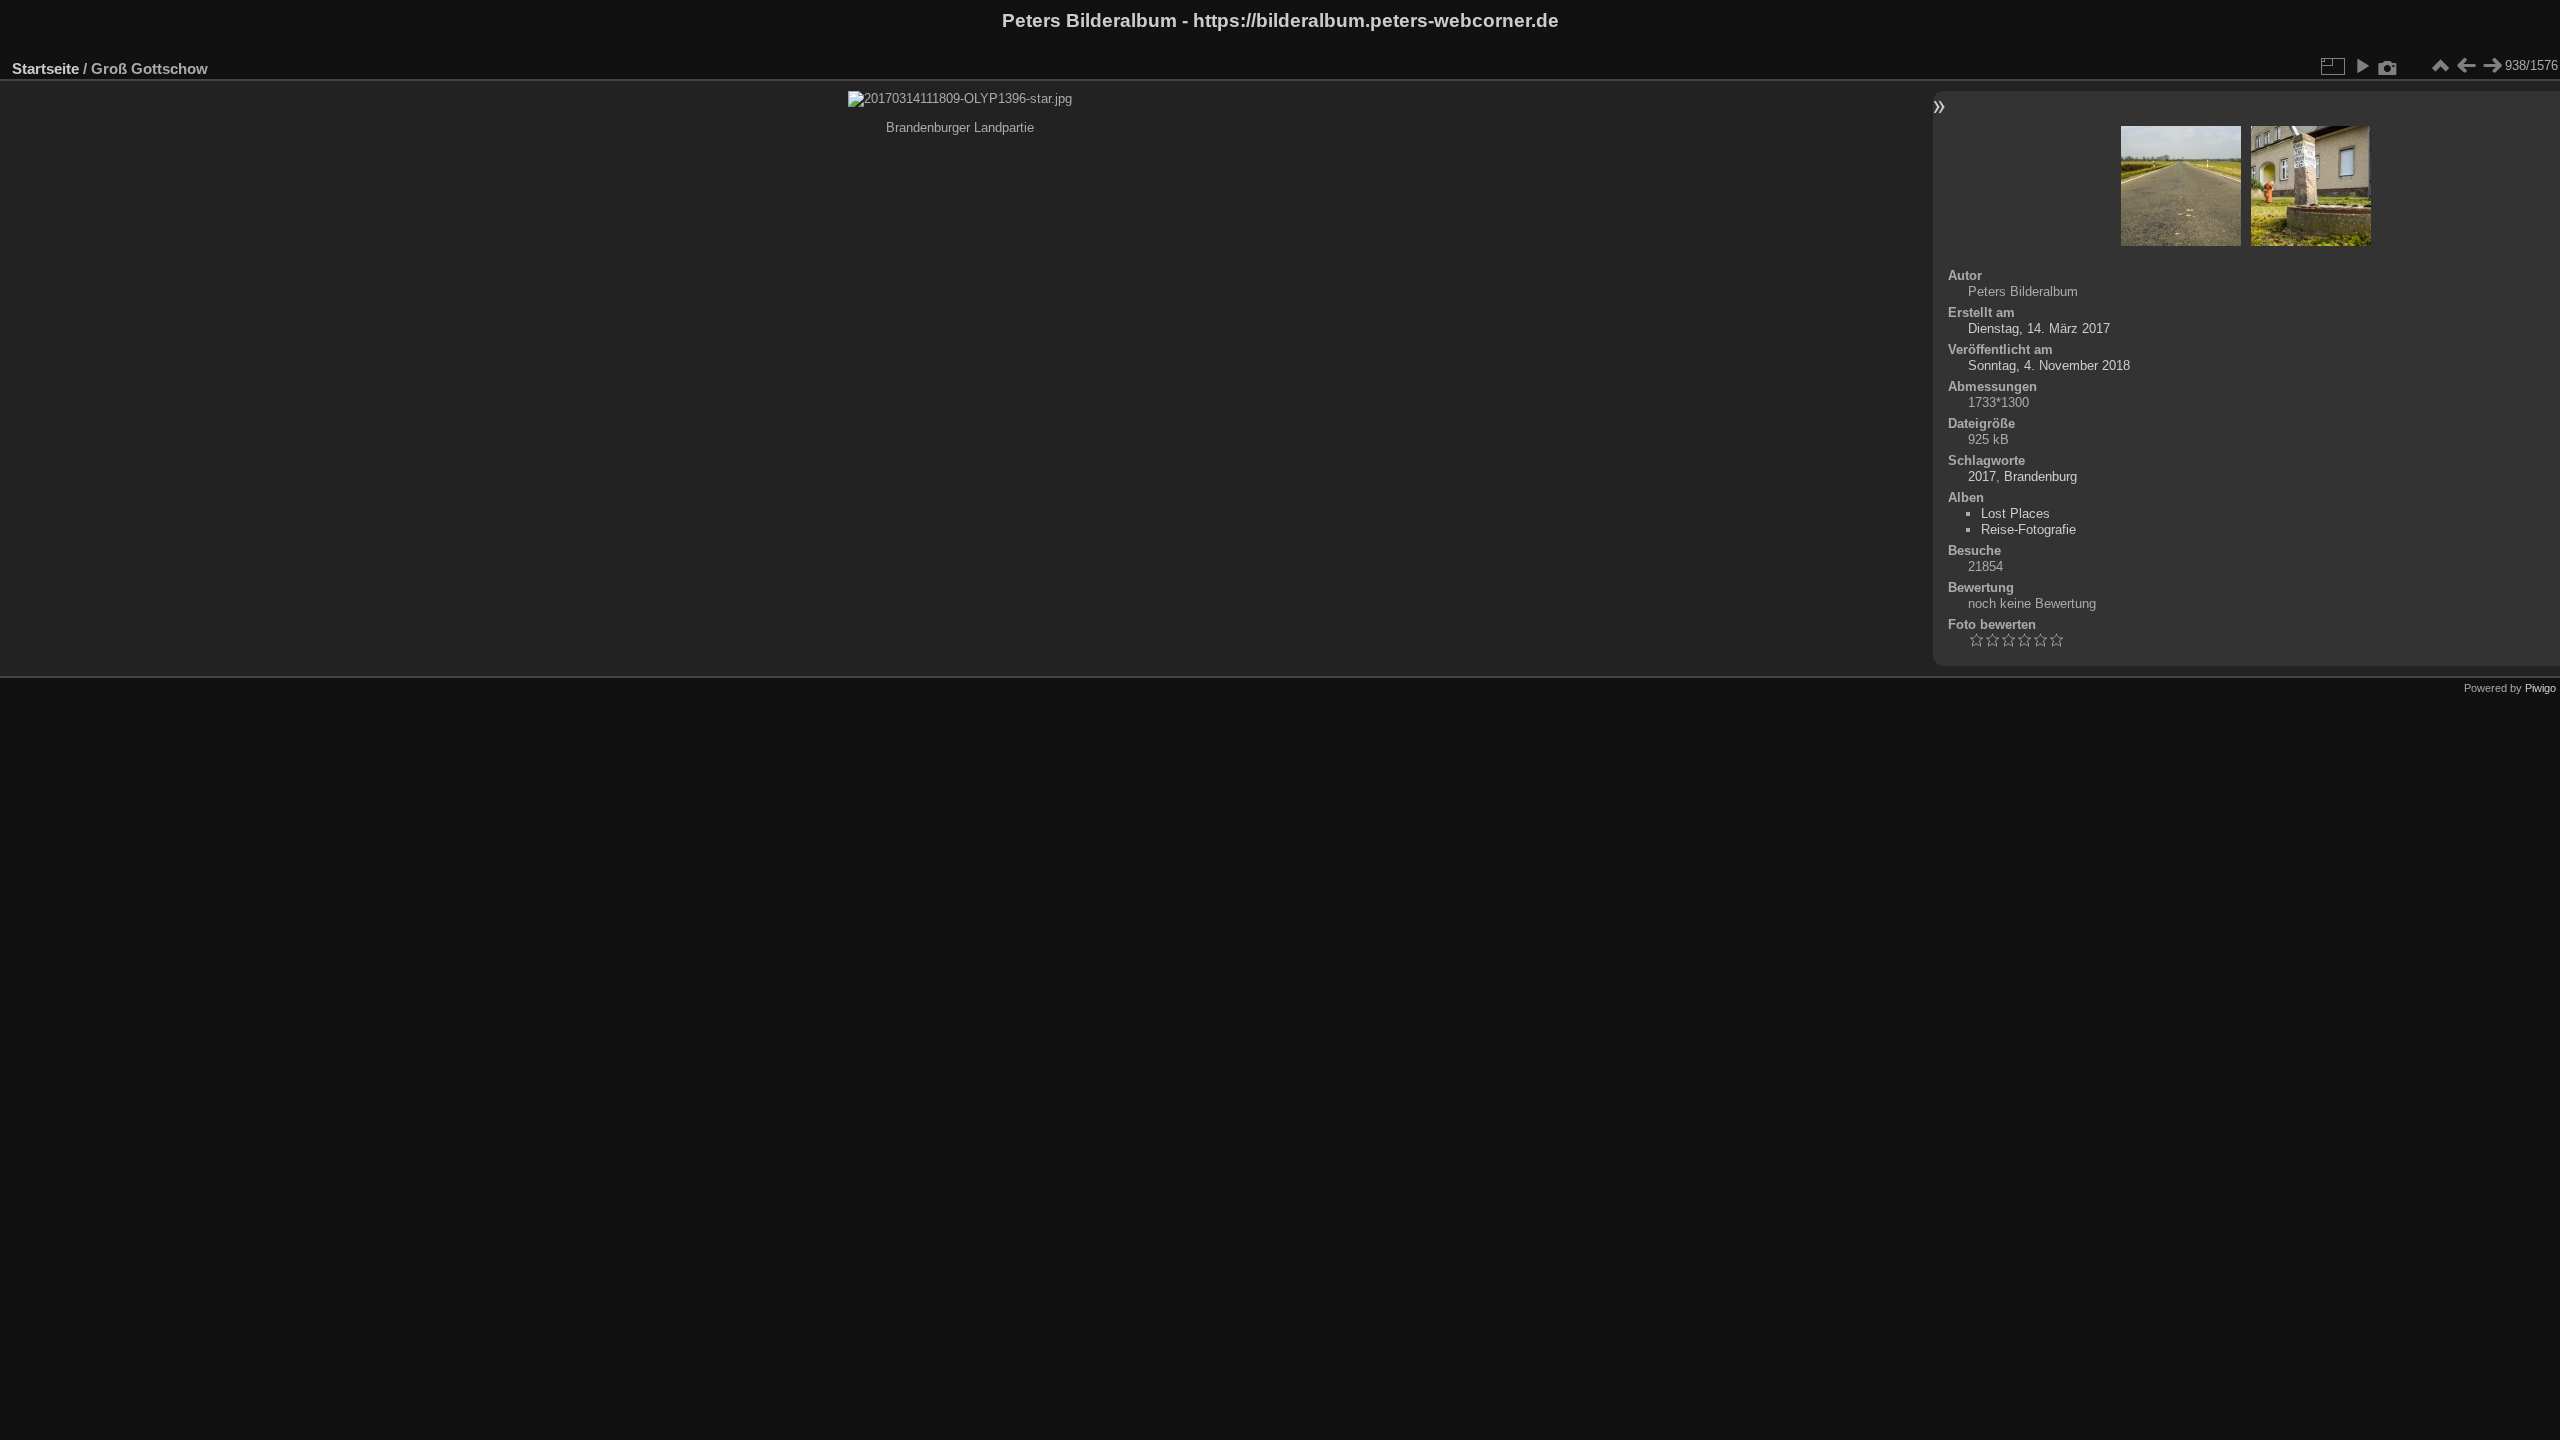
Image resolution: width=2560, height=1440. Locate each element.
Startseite (45, 68)
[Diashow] (2362, 66)
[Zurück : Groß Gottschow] (2466, 66)
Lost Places (2015, 513)
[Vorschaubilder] (2440, 66)
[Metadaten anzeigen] (2388, 66)
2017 (1982, 476)
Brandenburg (2040, 476)
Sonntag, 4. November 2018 (2049, 365)
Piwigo (2540, 688)
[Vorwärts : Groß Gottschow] (2492, 66)
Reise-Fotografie (2028, 529)
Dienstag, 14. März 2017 (2039, 328)
